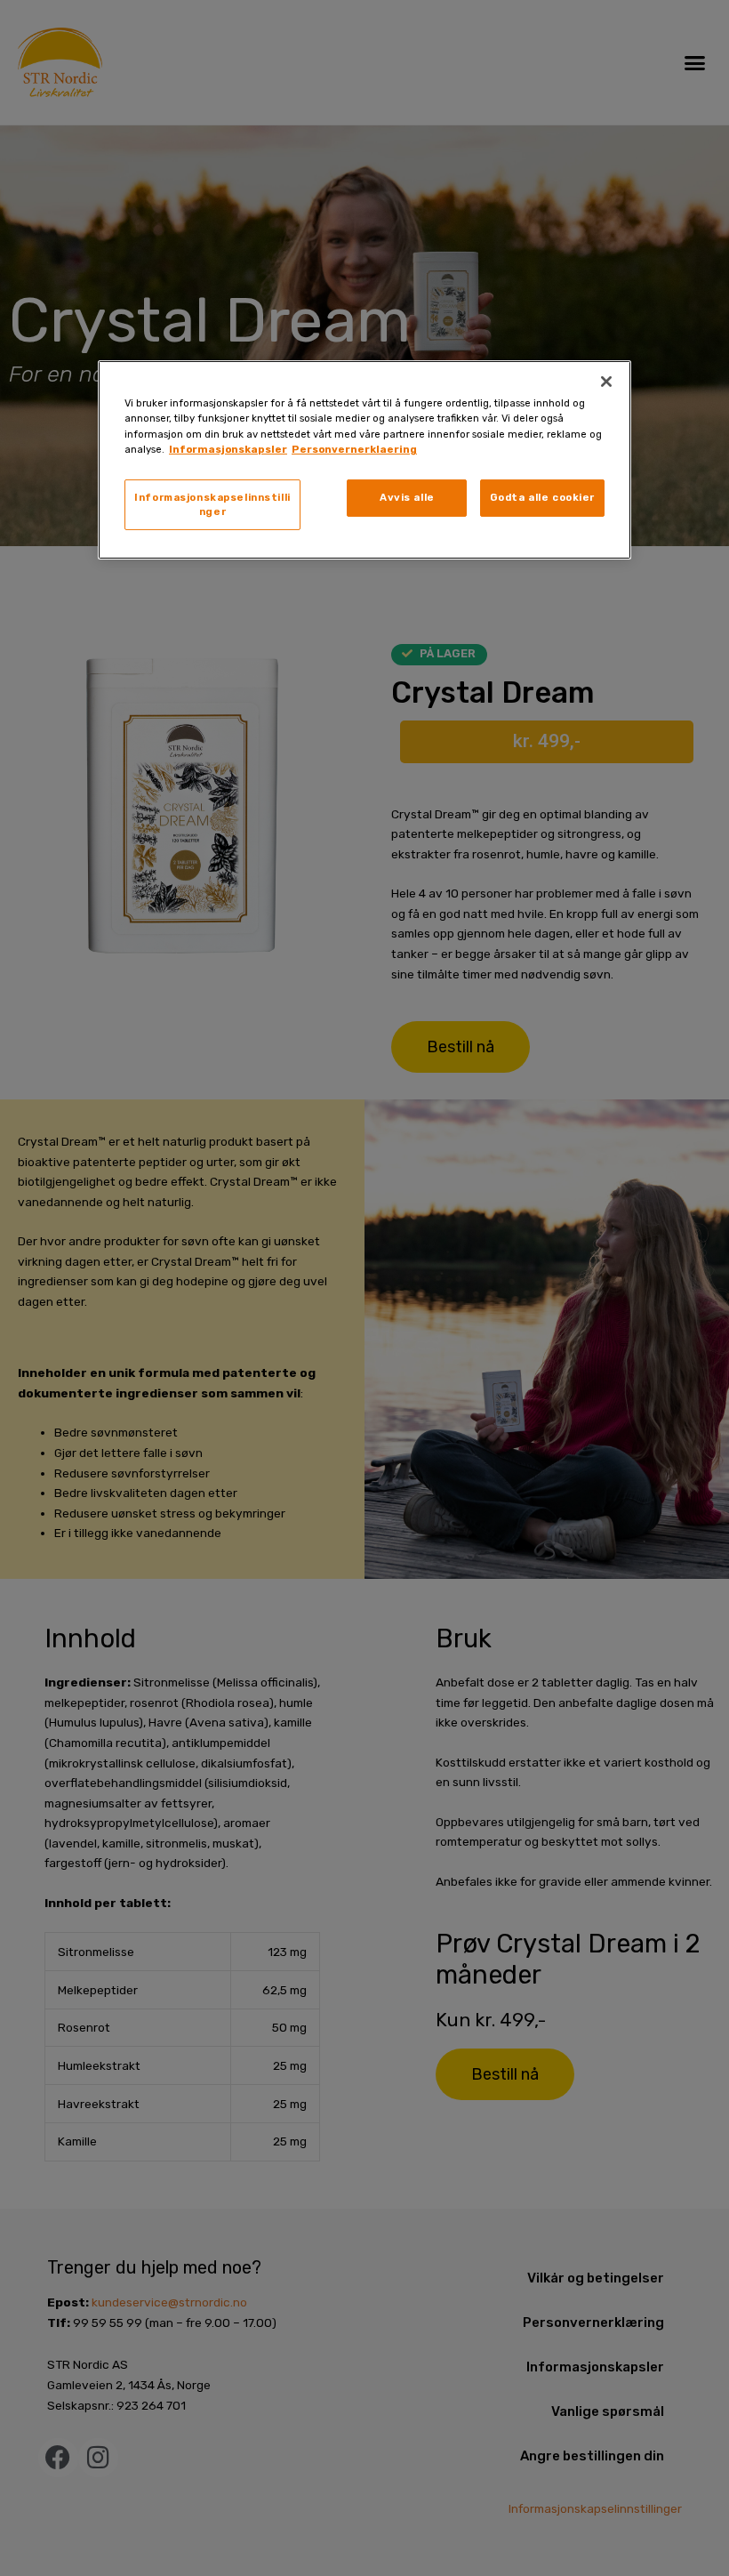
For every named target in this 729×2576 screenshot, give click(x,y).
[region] (364, 460)
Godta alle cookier (542, 497)
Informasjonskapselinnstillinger (212, 504)
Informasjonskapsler (228, 448)
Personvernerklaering (354, 448)
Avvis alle (407, 497)
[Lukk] (606, 382)
